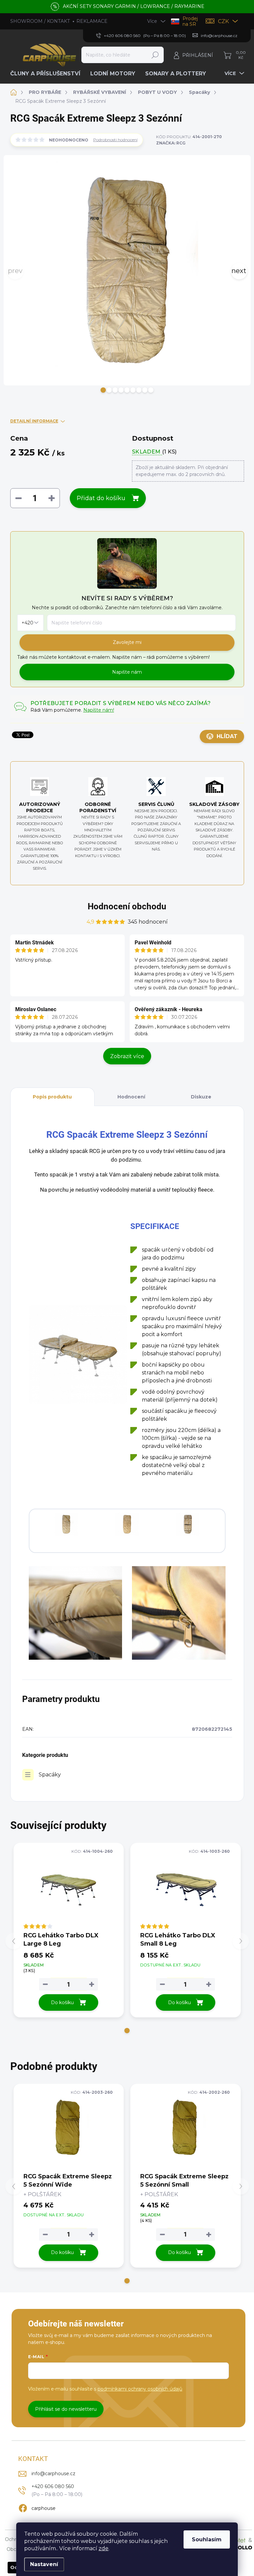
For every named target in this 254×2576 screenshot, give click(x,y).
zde (104, 2548)
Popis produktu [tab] (52, 1097)
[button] (103, 390)
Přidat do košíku (101, 498)
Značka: (171, 143)
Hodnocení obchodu (127, 906)
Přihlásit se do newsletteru (66, 2409)
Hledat (155, 55)
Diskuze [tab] (201, 1097)
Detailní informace (34, 421)
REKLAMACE (92, 21)
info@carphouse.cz (53, 2474)
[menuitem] (48, 74)
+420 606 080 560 (53, 2486)
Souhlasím (207, 2539)
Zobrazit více (127, 1056)
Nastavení (44, 2564)
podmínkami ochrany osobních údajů (140, 2389)
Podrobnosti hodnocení (115, 140)
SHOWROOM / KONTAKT (40, 21)
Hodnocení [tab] (131, 1097)
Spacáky (50, 1775)
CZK (223, 21)
